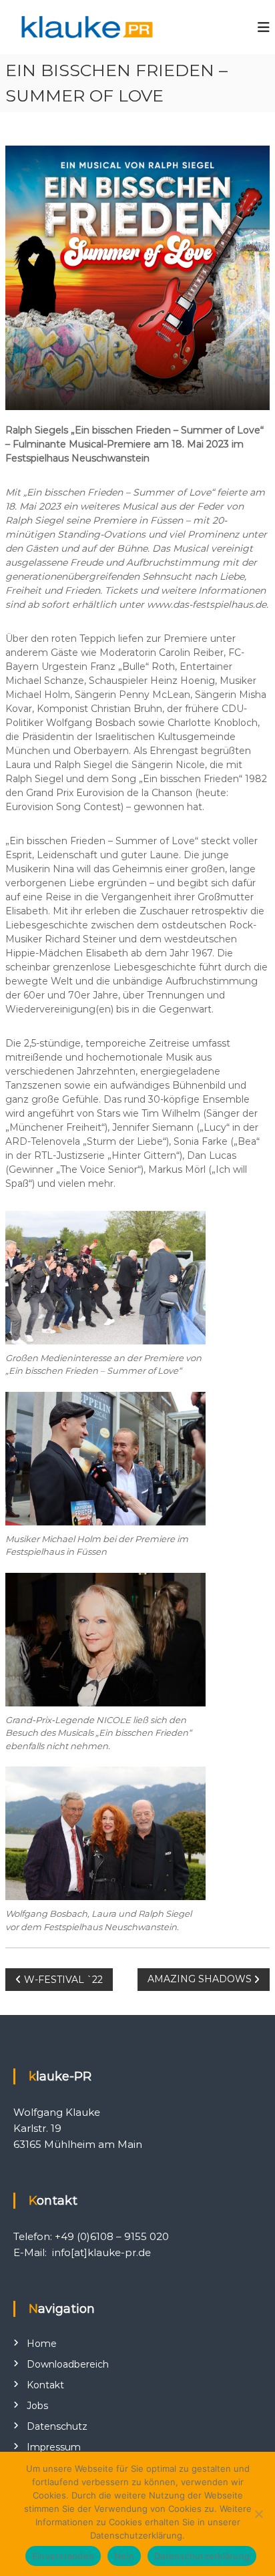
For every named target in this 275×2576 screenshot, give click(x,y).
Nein (124, 2556)
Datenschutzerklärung (202, 2556)
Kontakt (45, 2385)
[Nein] (258, 2514)
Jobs (37, 2406)
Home (42, 2344)
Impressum (54, 2447)
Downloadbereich (68, 2364)
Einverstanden (63, 2556)
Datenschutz (57, 2426)
